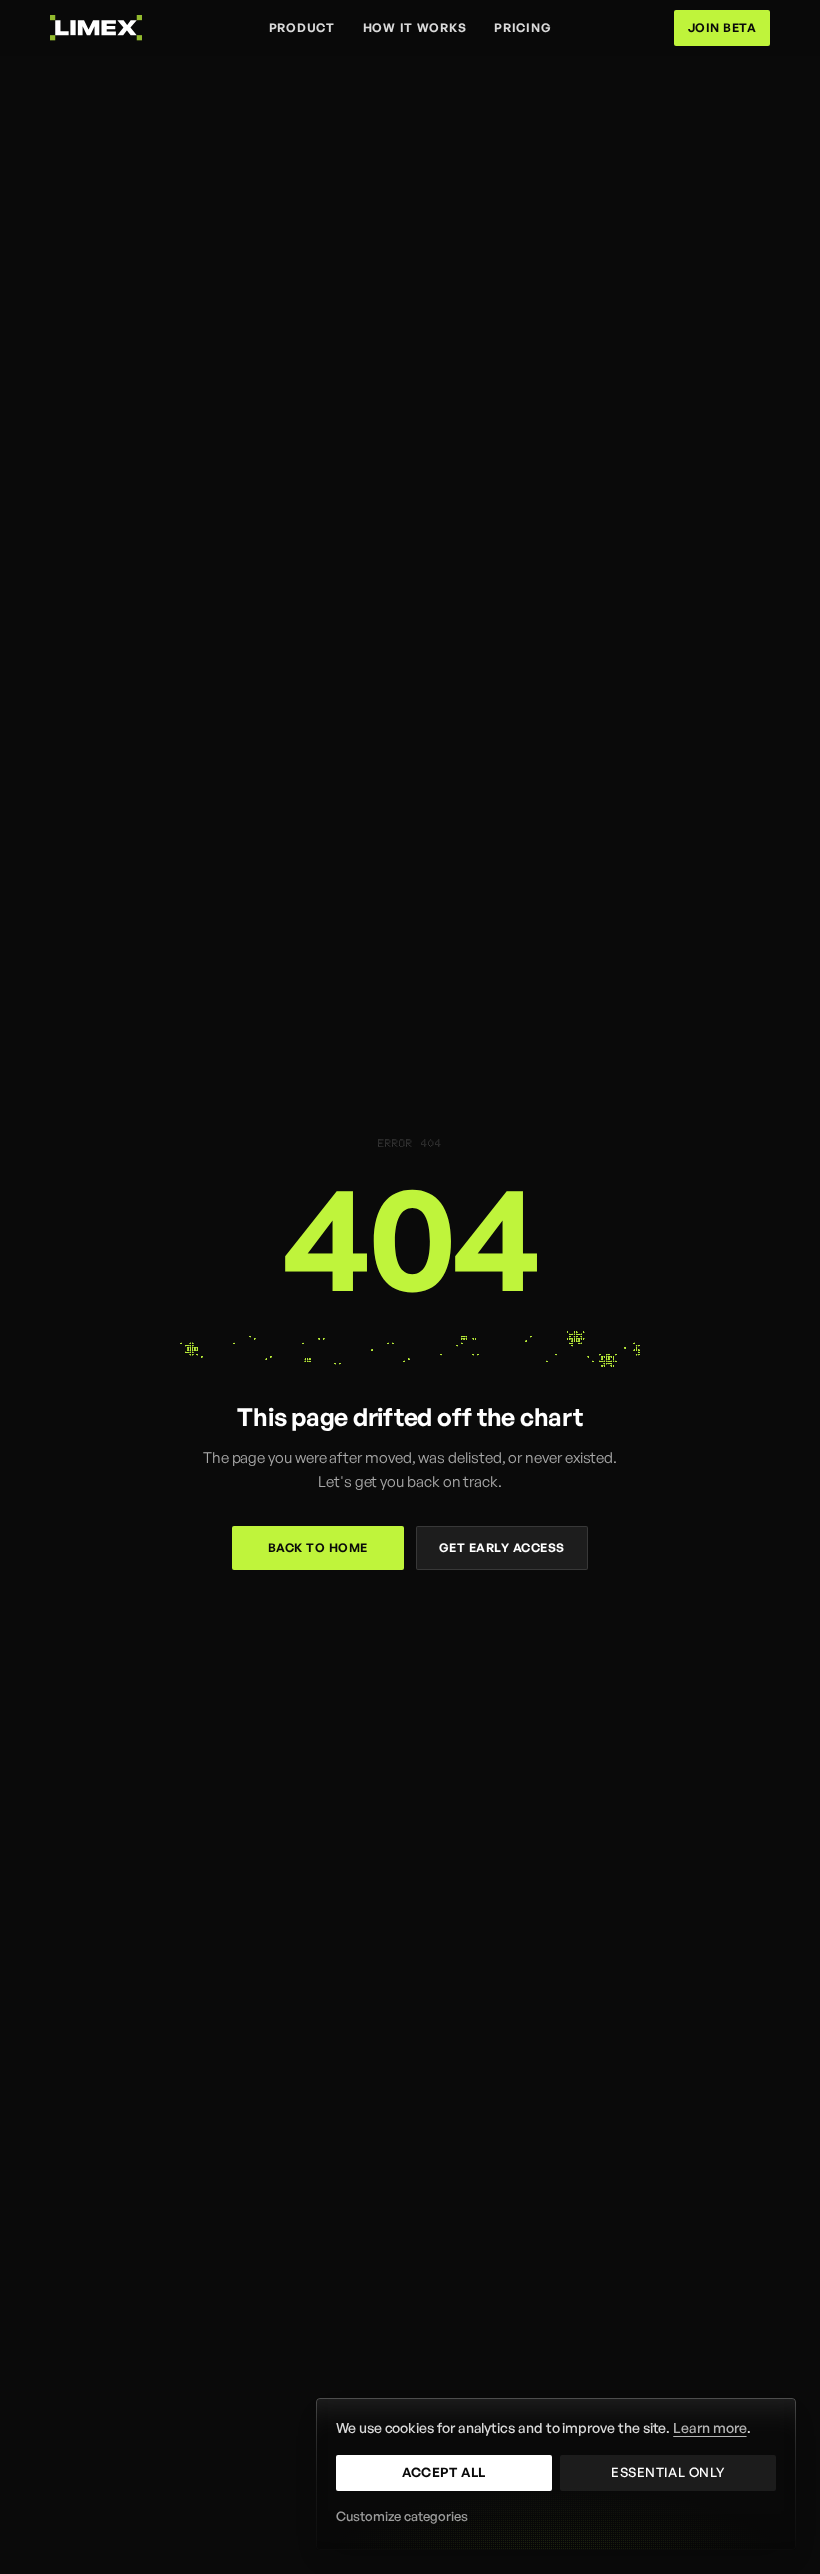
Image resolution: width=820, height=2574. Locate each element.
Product (302, 27)
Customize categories (402, 2516)
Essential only (667, 2472)
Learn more (709, 2427)
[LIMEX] (96, 27)
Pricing (522, 27)
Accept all (443, 2472)
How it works (415, 27)
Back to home (318, 1547)
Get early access (502, 1547)
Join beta (722, 27)
